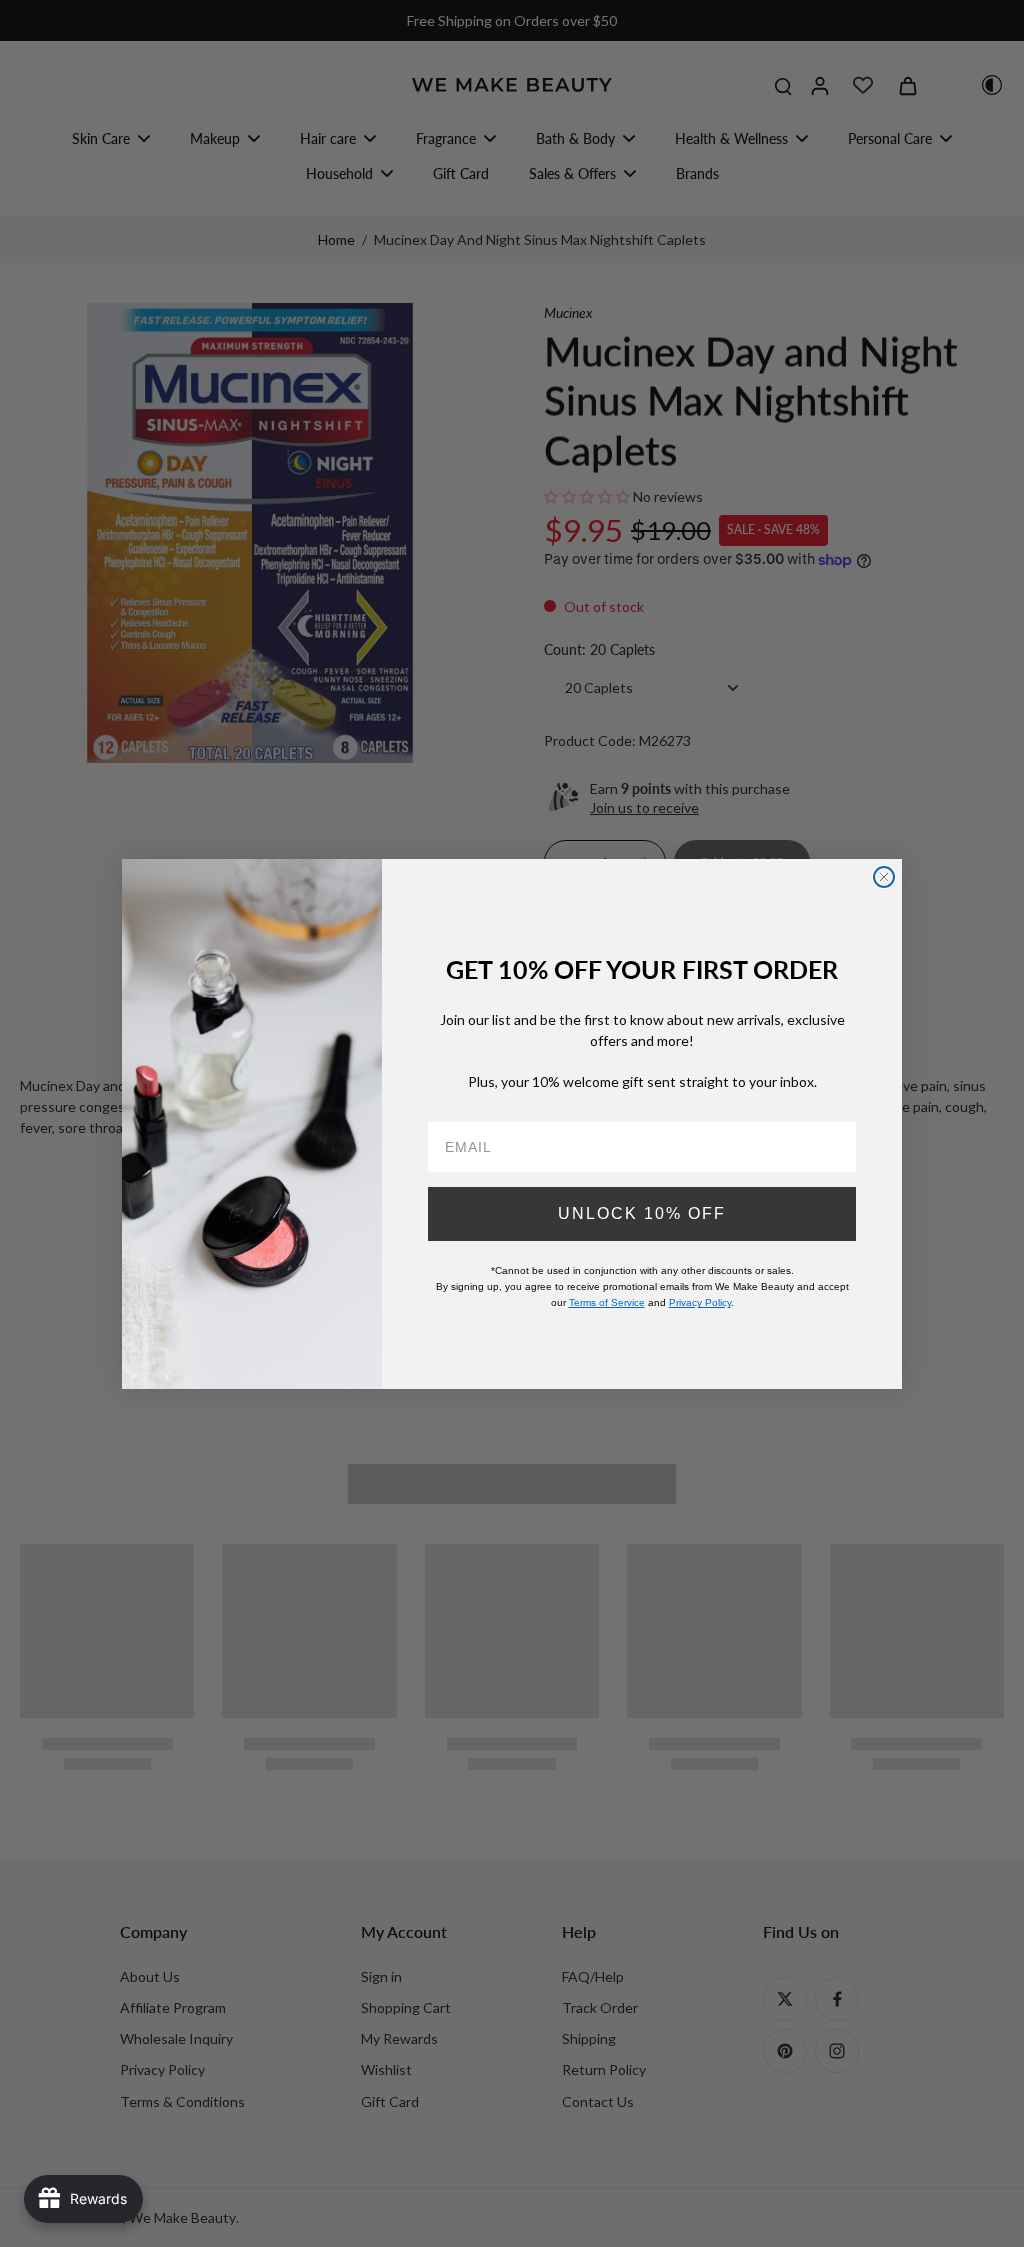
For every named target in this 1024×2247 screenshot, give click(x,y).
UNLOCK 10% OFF (642, 1213)
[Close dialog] (884, 877)
